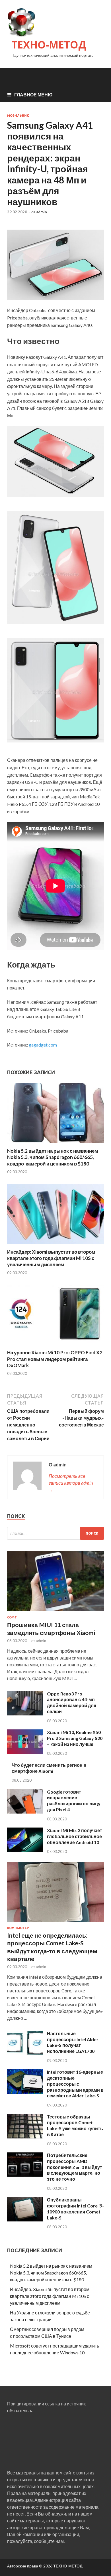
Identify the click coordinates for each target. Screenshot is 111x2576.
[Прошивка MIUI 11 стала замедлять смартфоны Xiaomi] (55, 1612)
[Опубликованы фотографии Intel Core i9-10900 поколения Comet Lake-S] (25, 2220)
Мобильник (18, 116)
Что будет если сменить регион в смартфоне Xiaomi (49, 1768)
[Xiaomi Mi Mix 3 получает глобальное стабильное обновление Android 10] (25, 1850)
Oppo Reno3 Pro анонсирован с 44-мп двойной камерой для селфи (72, 1702)
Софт (12, 1617)
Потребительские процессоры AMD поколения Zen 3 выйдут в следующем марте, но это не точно (75, 2167)
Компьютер (18, 1928)
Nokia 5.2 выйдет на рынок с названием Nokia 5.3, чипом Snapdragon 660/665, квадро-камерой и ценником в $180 (53, 1157)
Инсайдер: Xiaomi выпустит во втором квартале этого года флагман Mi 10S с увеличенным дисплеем (51, 1258)
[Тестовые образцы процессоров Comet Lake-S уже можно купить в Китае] (25, 2137)
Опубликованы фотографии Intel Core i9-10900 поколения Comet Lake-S (75, 2208)
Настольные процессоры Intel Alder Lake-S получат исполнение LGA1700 (73, 2042)
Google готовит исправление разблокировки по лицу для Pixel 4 (74, 1801)
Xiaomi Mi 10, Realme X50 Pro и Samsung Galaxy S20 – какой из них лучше (75, 1738)
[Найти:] (55, 1533)
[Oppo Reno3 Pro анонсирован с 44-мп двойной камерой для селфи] (25, 1714)
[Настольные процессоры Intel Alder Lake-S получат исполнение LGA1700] (25, 2053)
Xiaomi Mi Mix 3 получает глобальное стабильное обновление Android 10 (75, 1836)
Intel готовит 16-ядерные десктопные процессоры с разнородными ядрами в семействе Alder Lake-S (75, 2084)
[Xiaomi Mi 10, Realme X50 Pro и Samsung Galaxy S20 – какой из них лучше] (25, 1752)
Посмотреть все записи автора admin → (71, 1483)
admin (42, 212)
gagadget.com (43, 1045)
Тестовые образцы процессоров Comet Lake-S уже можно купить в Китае (75, 2125)
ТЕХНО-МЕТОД (49, 45)
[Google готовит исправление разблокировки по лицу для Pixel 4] (25, 1812)
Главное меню (33, 95)
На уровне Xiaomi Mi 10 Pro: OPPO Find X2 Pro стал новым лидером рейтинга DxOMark (55, 1359)
